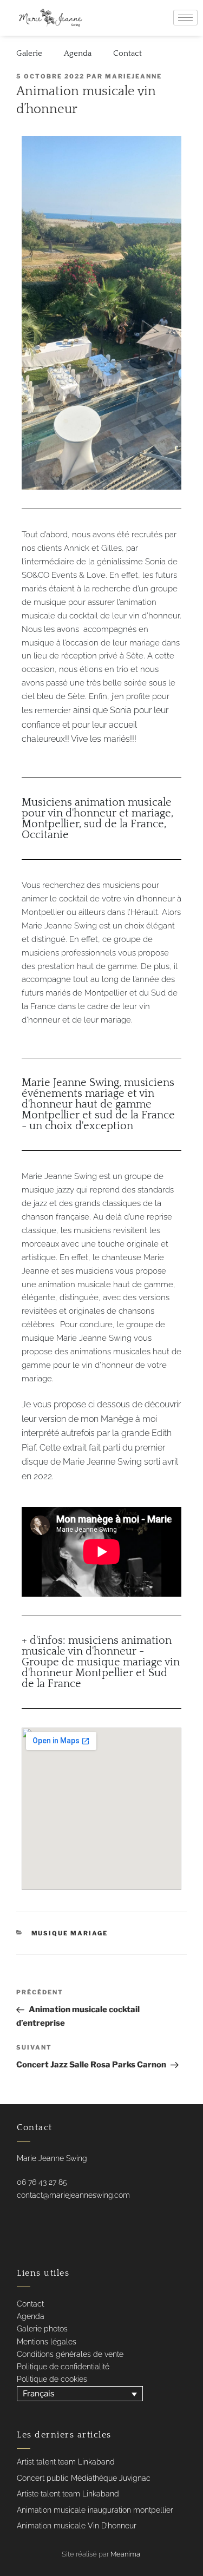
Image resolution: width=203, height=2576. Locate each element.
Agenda (78, 53)
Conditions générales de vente (70, 2354)
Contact (127, 53)
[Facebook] (17, 2218)
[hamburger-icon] (185, 18)
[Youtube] (38, 2218)
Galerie (29, 53)
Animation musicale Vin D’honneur (77, 2526)
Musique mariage (70, 1933)
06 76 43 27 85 (42, 2182)
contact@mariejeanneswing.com (73, 2195)
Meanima (125, 2554)
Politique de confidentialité (63, 2367)
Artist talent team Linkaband (66, 2462)
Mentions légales (47, 2342)
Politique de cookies (52, 2379)
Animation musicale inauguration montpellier (95, 2510)
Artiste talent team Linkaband (68, 2494)
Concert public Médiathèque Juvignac (84, 2478)
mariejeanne (133, 76)
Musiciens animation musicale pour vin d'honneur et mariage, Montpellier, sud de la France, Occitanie (97, 819)
